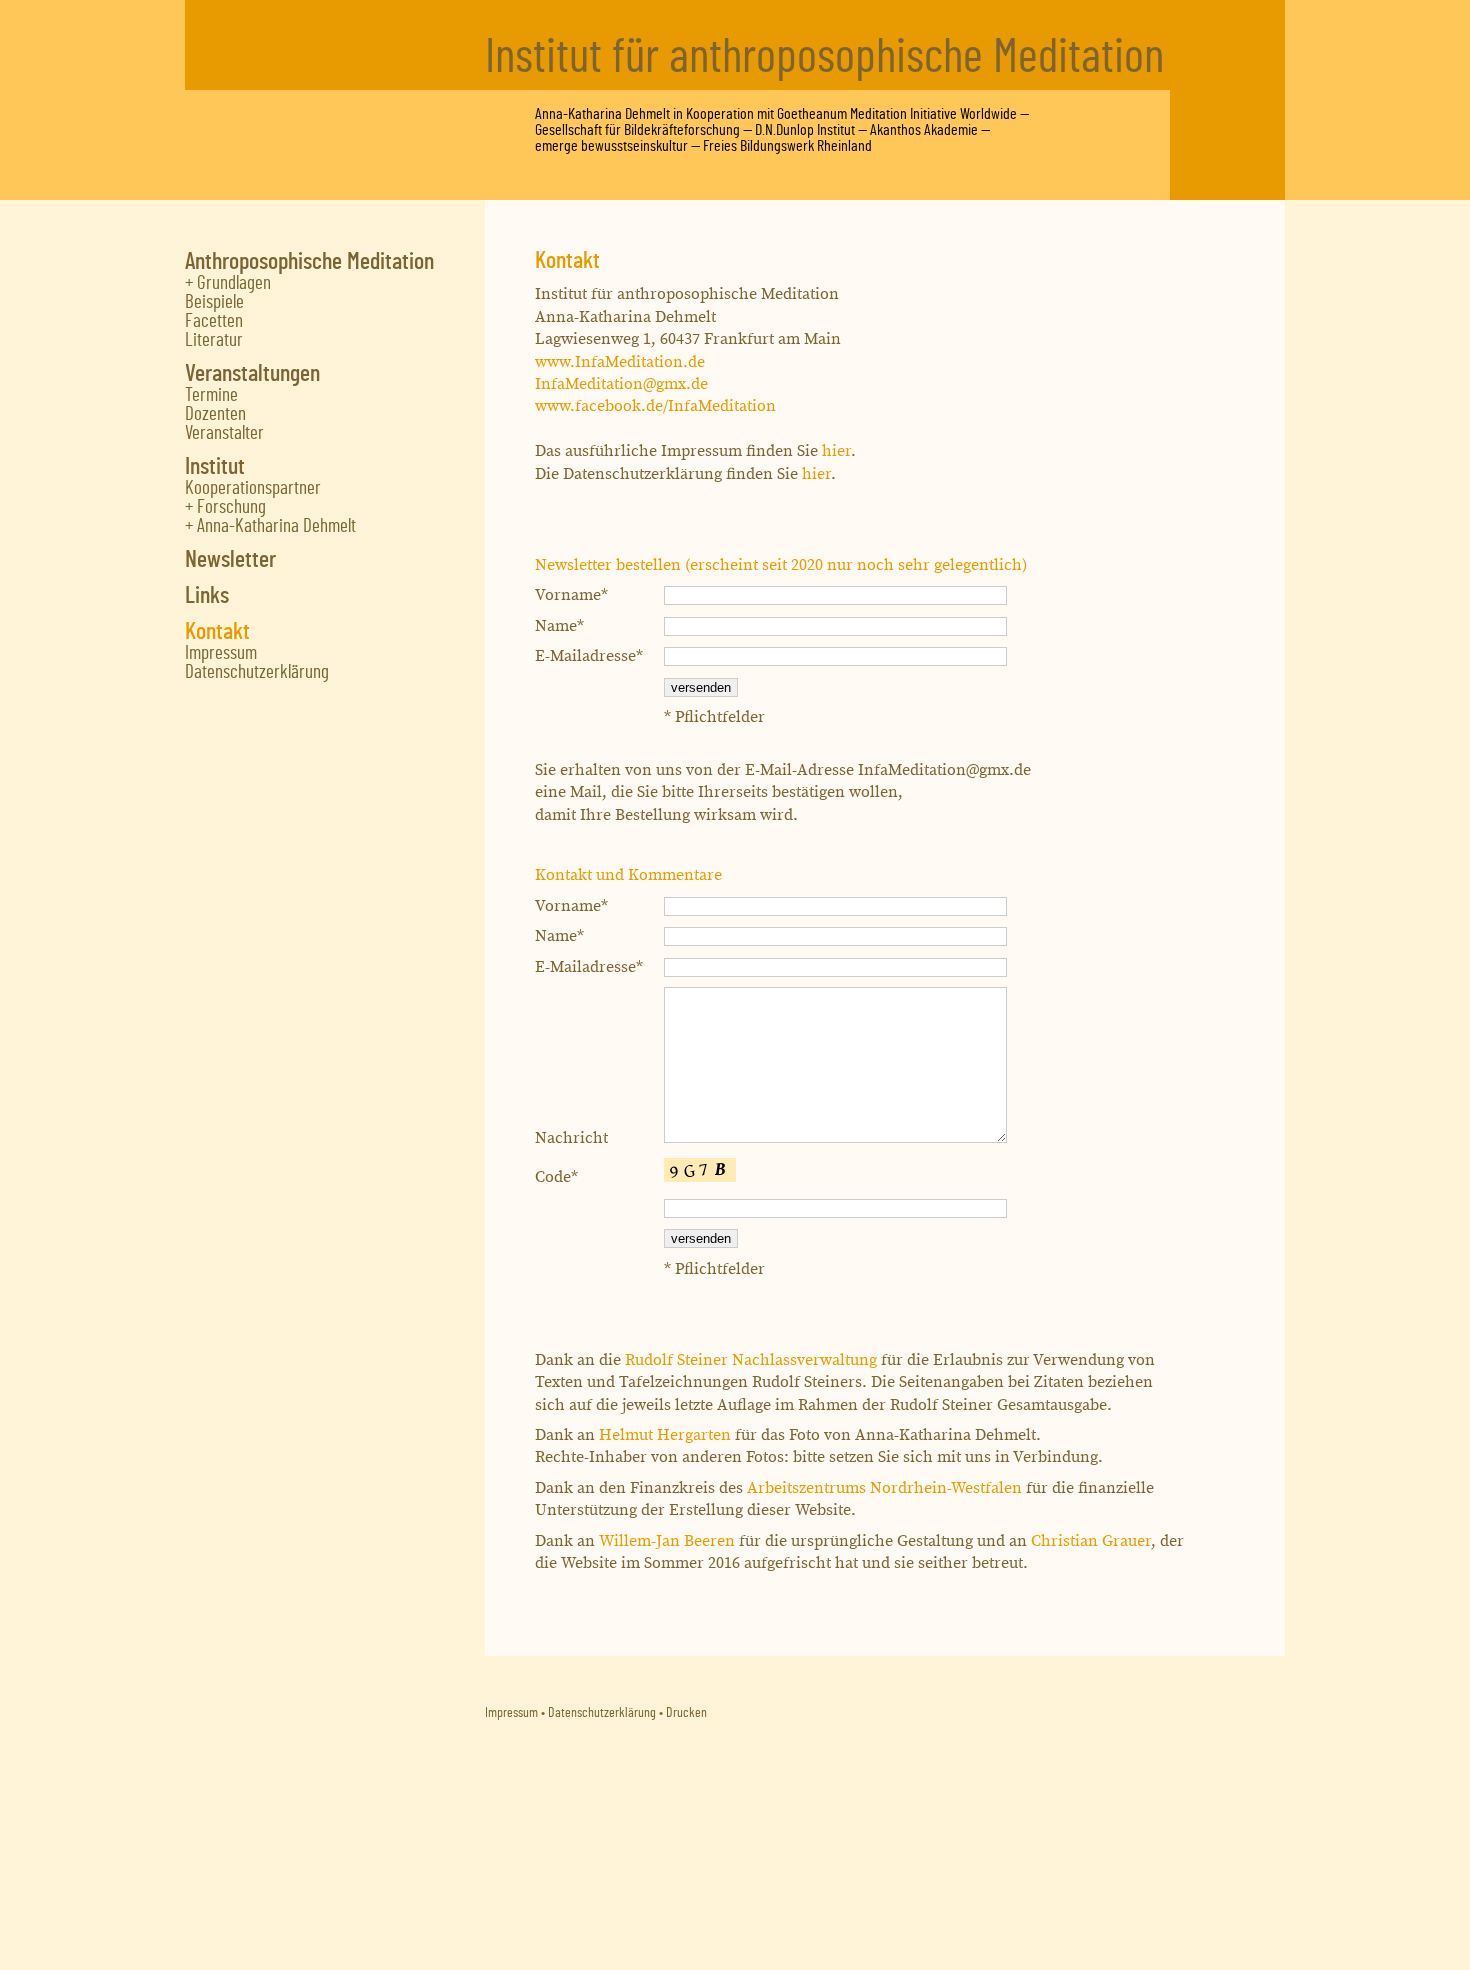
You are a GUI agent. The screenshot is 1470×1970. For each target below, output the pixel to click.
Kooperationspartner (253, 488)
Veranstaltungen (252, 374)
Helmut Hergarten (665, 1435)
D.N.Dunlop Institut (805, 130)
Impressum (221, 653)
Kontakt (217, 632)
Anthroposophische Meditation (309, 262)
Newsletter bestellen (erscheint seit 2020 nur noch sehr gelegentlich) (781, 565)
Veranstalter (224, 433)
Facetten (214, 321)
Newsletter (230, 560)
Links (207, 596)
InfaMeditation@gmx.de (621, 384)
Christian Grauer (1091, 1541)
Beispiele (214, 302)
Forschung (231, 507)
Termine (211, 395)
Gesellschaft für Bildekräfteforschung (637, 130)
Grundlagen (234, 283)
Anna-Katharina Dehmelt (602, 114)
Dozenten (215, 414)
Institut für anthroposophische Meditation (824, 58)
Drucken (686, 1713)
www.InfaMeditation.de (620, 362)
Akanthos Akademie (924, 130)
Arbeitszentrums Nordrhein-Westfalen (884, 1488)
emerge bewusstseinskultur (611, 146)
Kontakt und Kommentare (628, 875)
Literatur (214, 340)
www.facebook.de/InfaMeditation (655, 406)
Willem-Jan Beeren (667, 1541)
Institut (215, 467)
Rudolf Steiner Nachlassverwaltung (751, 1360)
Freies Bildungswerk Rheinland (787, 146)
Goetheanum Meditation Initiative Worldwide (897, 114)
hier (836, 451)
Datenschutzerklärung (257, 672)
